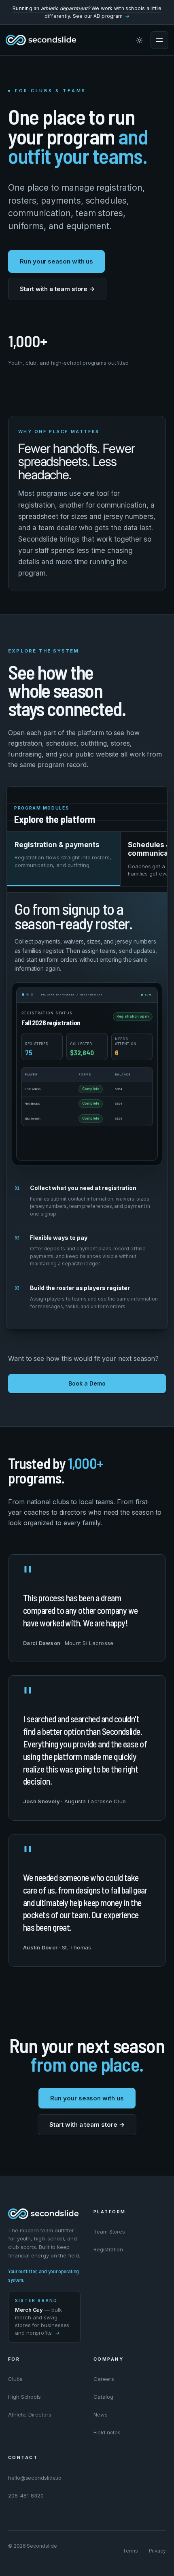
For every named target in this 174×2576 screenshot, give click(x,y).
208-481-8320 (26, 2495)
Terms (130, 2551)
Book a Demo (87, 1383)
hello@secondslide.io (35, 2478)
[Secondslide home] (41, 40)
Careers (104, 2379)
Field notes (107, 2432)
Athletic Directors (30, 2414)
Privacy (157, 2551)
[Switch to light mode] (139, 40)
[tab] (64, 859)
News (101, 2414)
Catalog (103, 2397)
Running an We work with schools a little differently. (87, 12)
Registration (108, 2249)
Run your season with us (56, 261)
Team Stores (109, 2232)
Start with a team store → (57, 289)
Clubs (15, 2379)
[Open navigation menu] (159, 40)
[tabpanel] (87, 1110)
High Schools (24, 2397)
